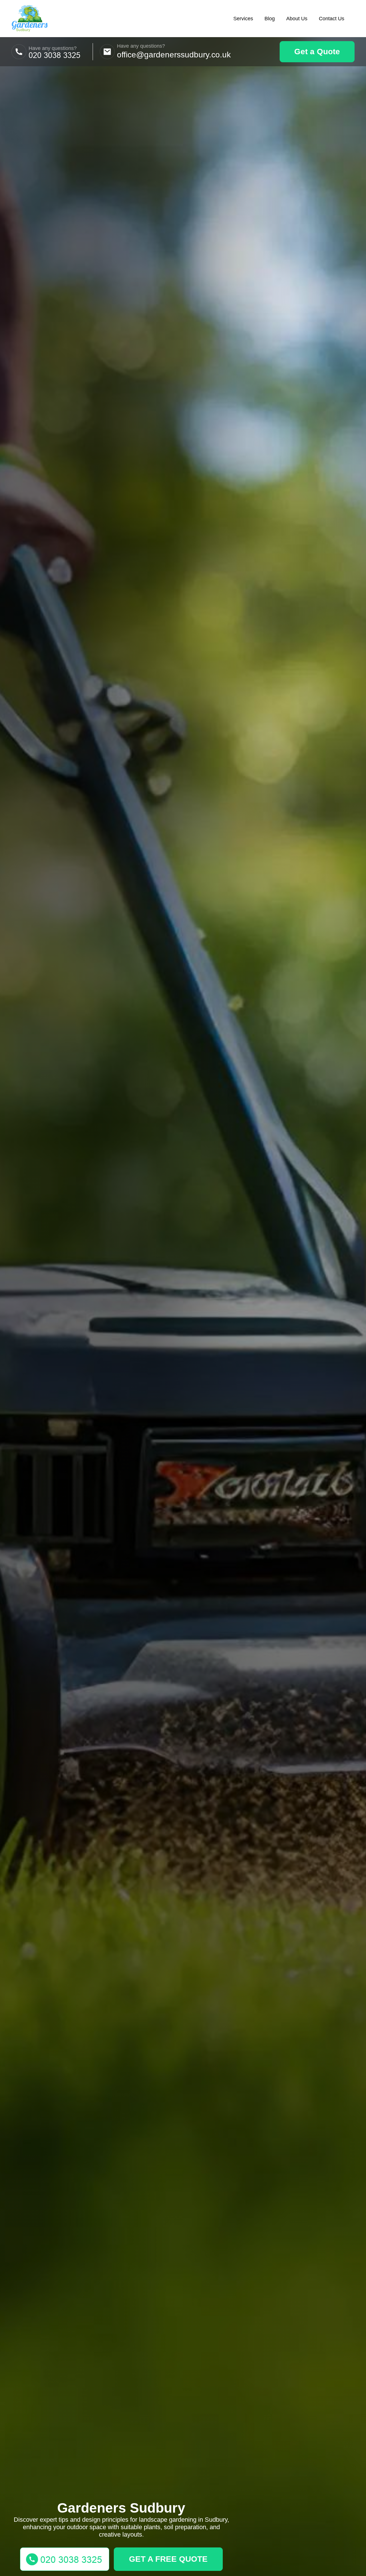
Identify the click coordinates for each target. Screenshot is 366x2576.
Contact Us (332, 19)
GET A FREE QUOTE (168, 2559)
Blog (270, 19)
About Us (297, 19)
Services (243, 19)
